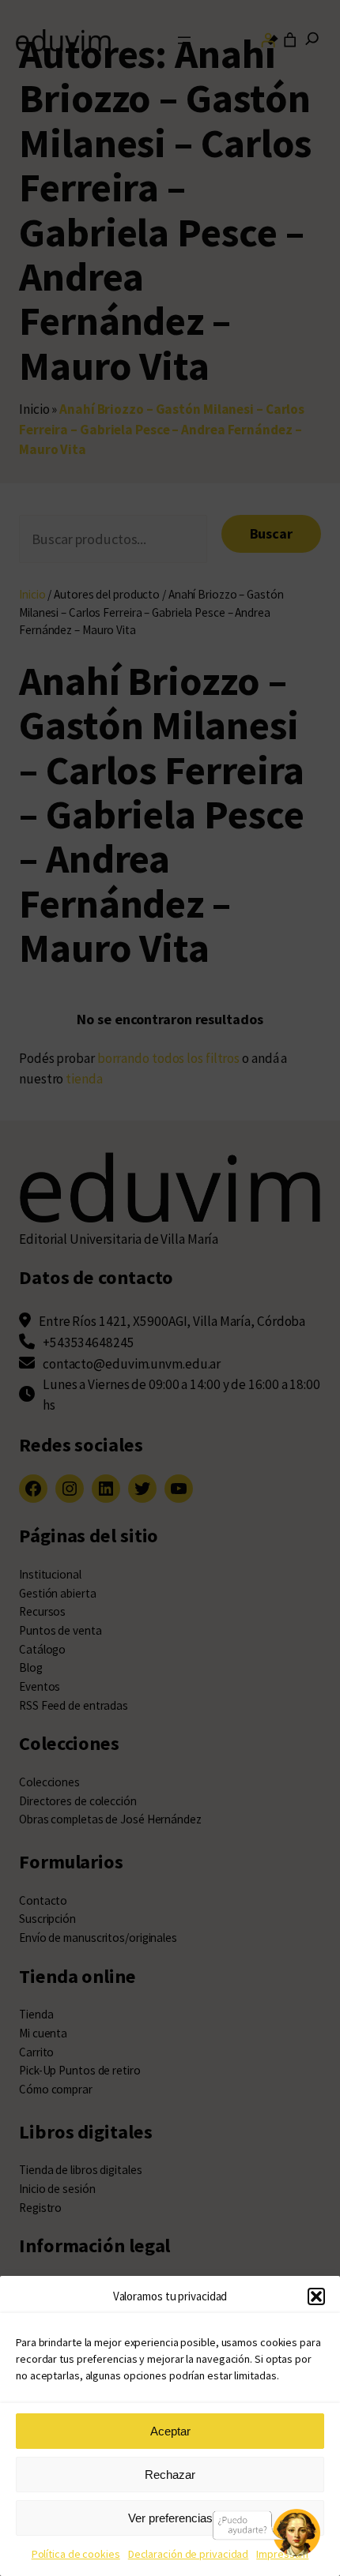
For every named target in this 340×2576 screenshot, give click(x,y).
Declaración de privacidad (189, 2554)
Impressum (282, 2554)
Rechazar (170, 2475)
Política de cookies (76, 2554)
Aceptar (170, 2431)
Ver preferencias (170, 2518)
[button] (316, 2296)
